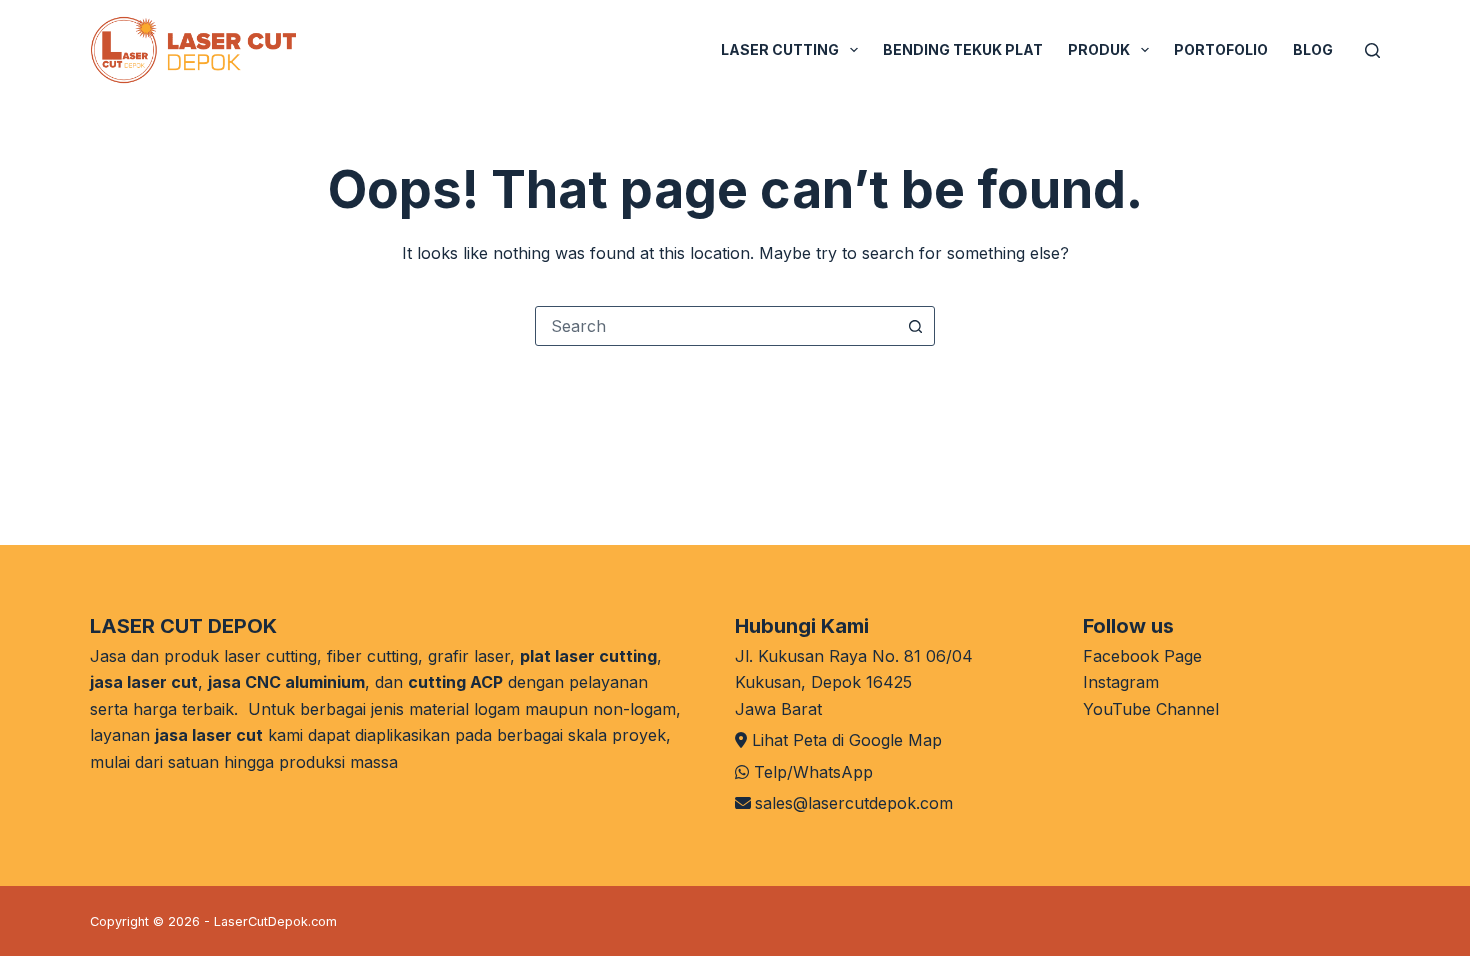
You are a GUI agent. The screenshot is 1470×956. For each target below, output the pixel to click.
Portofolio (1221, 49)
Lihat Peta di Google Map (847, 740)
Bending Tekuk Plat (963, 49)
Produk (1099, 49)
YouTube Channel (1151, 709)
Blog (1313, 49)
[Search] (1372, 50)
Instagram (1121, 682)
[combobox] (716, 326)
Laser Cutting (780, 49)
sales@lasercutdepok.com (854, 803)
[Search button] (915, 326)
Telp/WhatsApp (813, 772)
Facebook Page (1142, 656)
